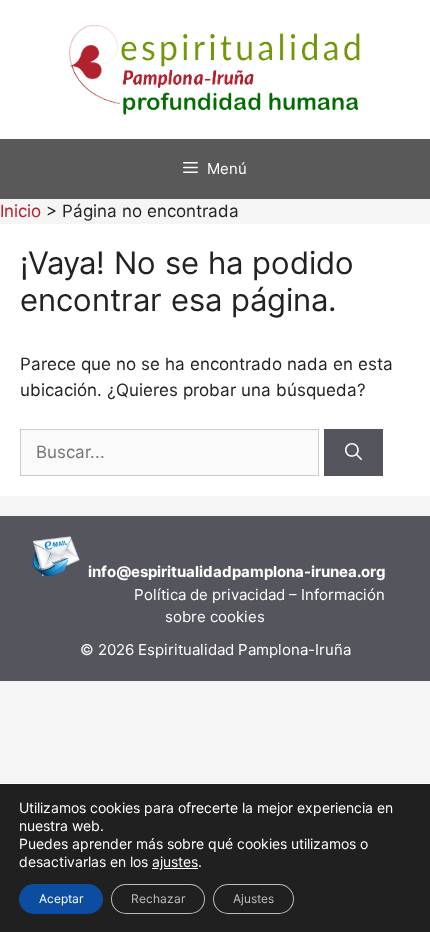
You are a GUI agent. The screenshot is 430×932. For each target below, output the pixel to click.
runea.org (350, 571)
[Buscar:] (172, 452)
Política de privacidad (211, 594)
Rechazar (158, 898)
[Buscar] (353, 453)
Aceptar (61, 898)
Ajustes (253, 898)
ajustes (175, 861)
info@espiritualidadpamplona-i (201, 571)
